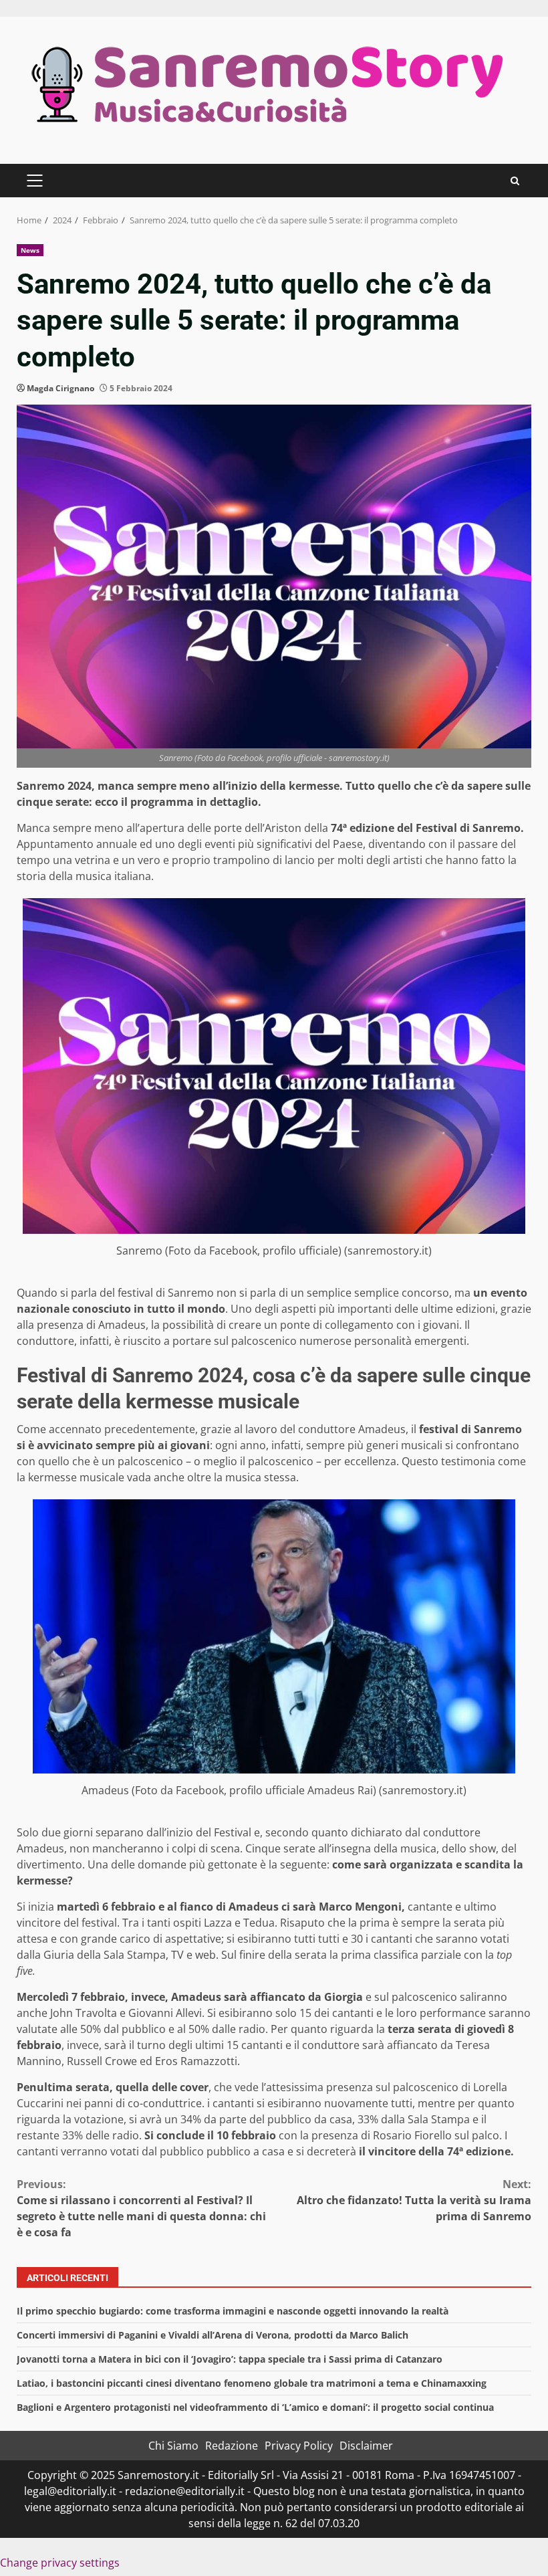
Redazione (232, 2446)
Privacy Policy (299, 2446)
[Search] (515, 181)
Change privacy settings (60, 2563)
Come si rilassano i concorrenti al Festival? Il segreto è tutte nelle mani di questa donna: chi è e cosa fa (141, 2208)
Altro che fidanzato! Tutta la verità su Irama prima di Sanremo (414, 2200)
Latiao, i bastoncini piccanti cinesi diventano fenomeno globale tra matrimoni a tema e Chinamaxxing (252, 2383)
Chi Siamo (173, 2446)
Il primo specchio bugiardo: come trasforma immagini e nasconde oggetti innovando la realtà (233, 2311)
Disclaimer (366, 2446)
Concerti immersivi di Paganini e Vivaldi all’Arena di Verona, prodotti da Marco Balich (213, 2335)
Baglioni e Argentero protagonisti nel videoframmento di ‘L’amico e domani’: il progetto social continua (255, 2407)
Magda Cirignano (60, 388)
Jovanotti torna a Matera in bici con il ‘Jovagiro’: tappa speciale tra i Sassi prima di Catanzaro (230, 2359)
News (30, 250)
